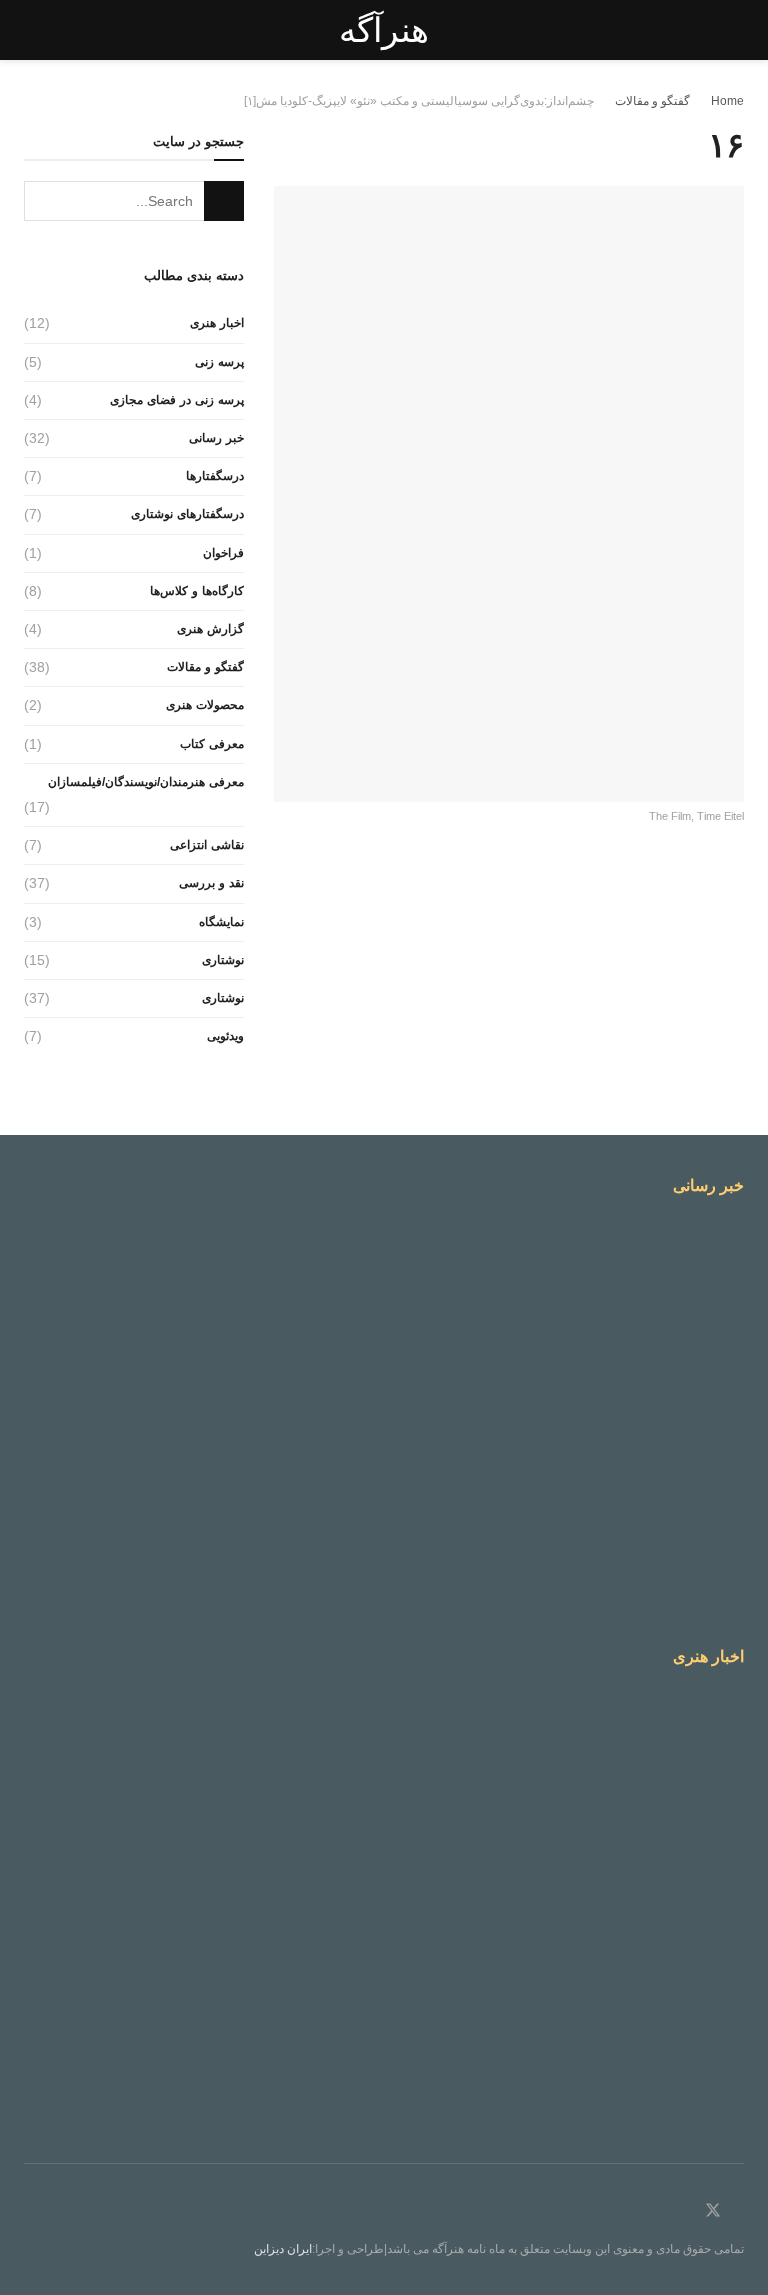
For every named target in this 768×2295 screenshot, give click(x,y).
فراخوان (223, 553)
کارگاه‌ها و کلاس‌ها (197, 591)
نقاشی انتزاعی (207, 845)
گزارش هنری (210, 629)
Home (727, 101)
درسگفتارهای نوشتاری (187, 514)
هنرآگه (384, 30)
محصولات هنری (205, 705)
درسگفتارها (215, 476)
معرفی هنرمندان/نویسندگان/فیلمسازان (146, 782)
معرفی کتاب (212, 744)
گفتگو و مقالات (652, 101)
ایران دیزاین (283, 2249)
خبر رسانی (216, 438)
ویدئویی (225, 1036)
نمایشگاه (221, 922)
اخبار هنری (217, 323)
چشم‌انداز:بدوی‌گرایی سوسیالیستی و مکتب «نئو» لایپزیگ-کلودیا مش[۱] (419, 101)
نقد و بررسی (211, 883)
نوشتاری (223, 960)
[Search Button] (224, 201)
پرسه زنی (219, 362)
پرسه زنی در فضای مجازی (177, 400)
